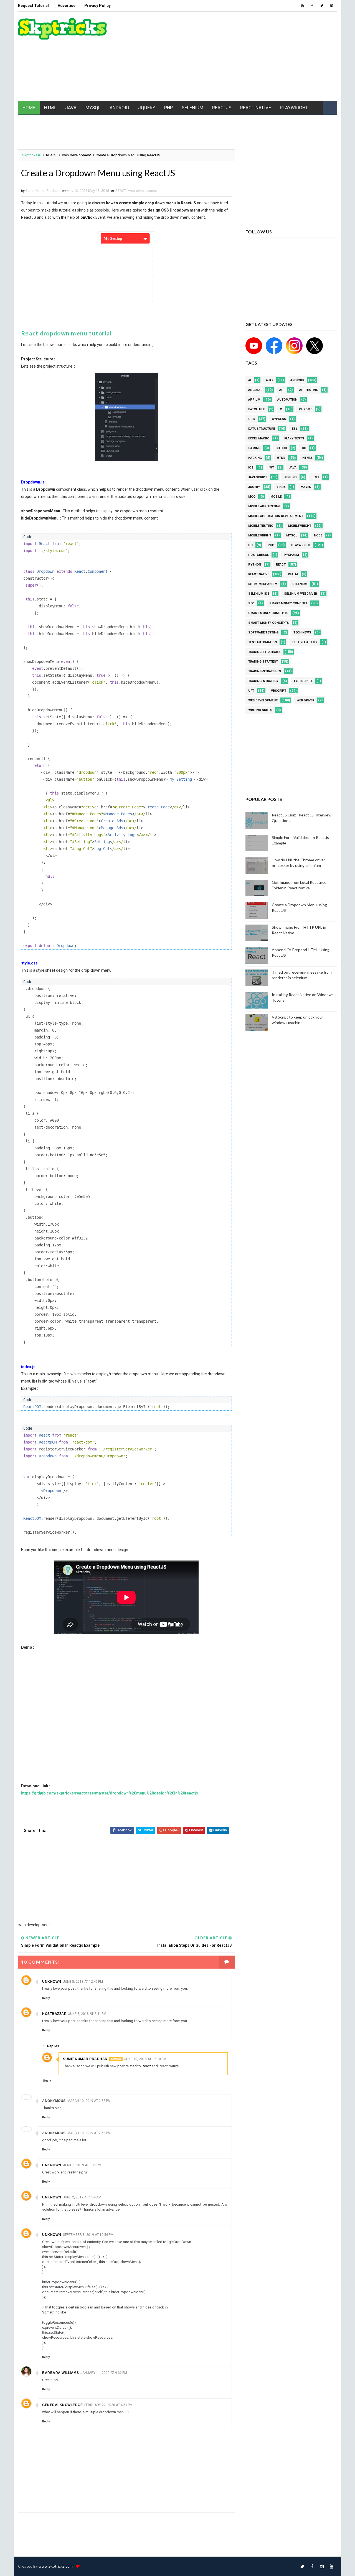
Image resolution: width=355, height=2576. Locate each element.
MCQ (252, 497)
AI (250, 380)
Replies (53, 2046)
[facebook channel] (273, 345)
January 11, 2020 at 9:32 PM (104, 2373)
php (271, 545)
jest (315, 477)
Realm (293, 574)
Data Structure (262, 429)
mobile (276, 497)
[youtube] (302, 6)
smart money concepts (268, 613)
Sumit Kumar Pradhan (85, 2059)
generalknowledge (62, 2405)
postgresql (258, 555)
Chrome (305, 409)
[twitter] (322, 6)
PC (250, 545)
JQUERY (147, 108)
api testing (309, 390)
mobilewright (300, 526)
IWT (271, 468)
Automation (287, 400)
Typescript (303, 681)
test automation (263, 642)
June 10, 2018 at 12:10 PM (145, 2059)
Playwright (301, 545)
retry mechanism (263, 584)
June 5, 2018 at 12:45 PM (83, 1982)
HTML (50, 108)
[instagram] (322, 2566)
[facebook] (312, 6)
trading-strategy (263, 681)
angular (255, 390)
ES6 (295, 429)
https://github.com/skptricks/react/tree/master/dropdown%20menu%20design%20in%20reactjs (110, 1793)
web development (77, 155)
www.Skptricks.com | (57, 2566)
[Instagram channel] (293, 345)
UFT (251, 691)
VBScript (279, 691)
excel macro (259, 438)
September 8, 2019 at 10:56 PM (88, 2235)
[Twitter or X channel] (313, 345)
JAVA (71, 108)
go (304, 448)
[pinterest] (331, 6)
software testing (263, 632)
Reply (46, 1998)
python (255, 565)
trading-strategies (265, 671)
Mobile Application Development (276, 516)
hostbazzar (54, 2014)
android (297, 380)
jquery (254, 487)
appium (254, 400)
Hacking (255, 458)
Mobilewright (260, 535)
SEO (251, 603)
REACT (51, 155)
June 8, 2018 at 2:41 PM (87, 2014)
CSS (252, 419)
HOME (29, 108)
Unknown (52, 1982)
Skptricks (30, 155)
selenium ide (259, 594)
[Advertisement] (236, 57)
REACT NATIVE (256, 108)
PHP (168, 108)
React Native (259, 574)
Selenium (300, 584)
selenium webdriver (301, 594)
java (293, 468)
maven (306, 487)
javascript (258, 477)
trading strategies (264, 652)
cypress (279, 419)
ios (251, 468)
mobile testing (261, 526)
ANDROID (119, 108)
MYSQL (93, 108)
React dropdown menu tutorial (66, 333)
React (147, 2066)
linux (281, 487)
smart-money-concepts (269, 623)
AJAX (270, 380)
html (281, 458)
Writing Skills (260, 710)
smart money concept (288, 603)
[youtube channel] (254, 345)
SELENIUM (192, 108)
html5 (307, 458)
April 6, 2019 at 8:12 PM (82, 2165)
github (281, 448)
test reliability (305, 642)
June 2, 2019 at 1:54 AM (82, 2197)
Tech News (302, 632)
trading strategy (263, 662)
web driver (305, 700)
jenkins (290, 477)
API (282, 390)
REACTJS (222, 108)
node (318, 535)
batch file (257, 409)
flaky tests (294, 438)
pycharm (291, 555)
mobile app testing (264, 506)
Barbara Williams (60, 2373)
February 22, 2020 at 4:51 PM (108, 2405)
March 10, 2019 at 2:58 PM (89, 2101)
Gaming (254, 448)
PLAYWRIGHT (294, 108)
